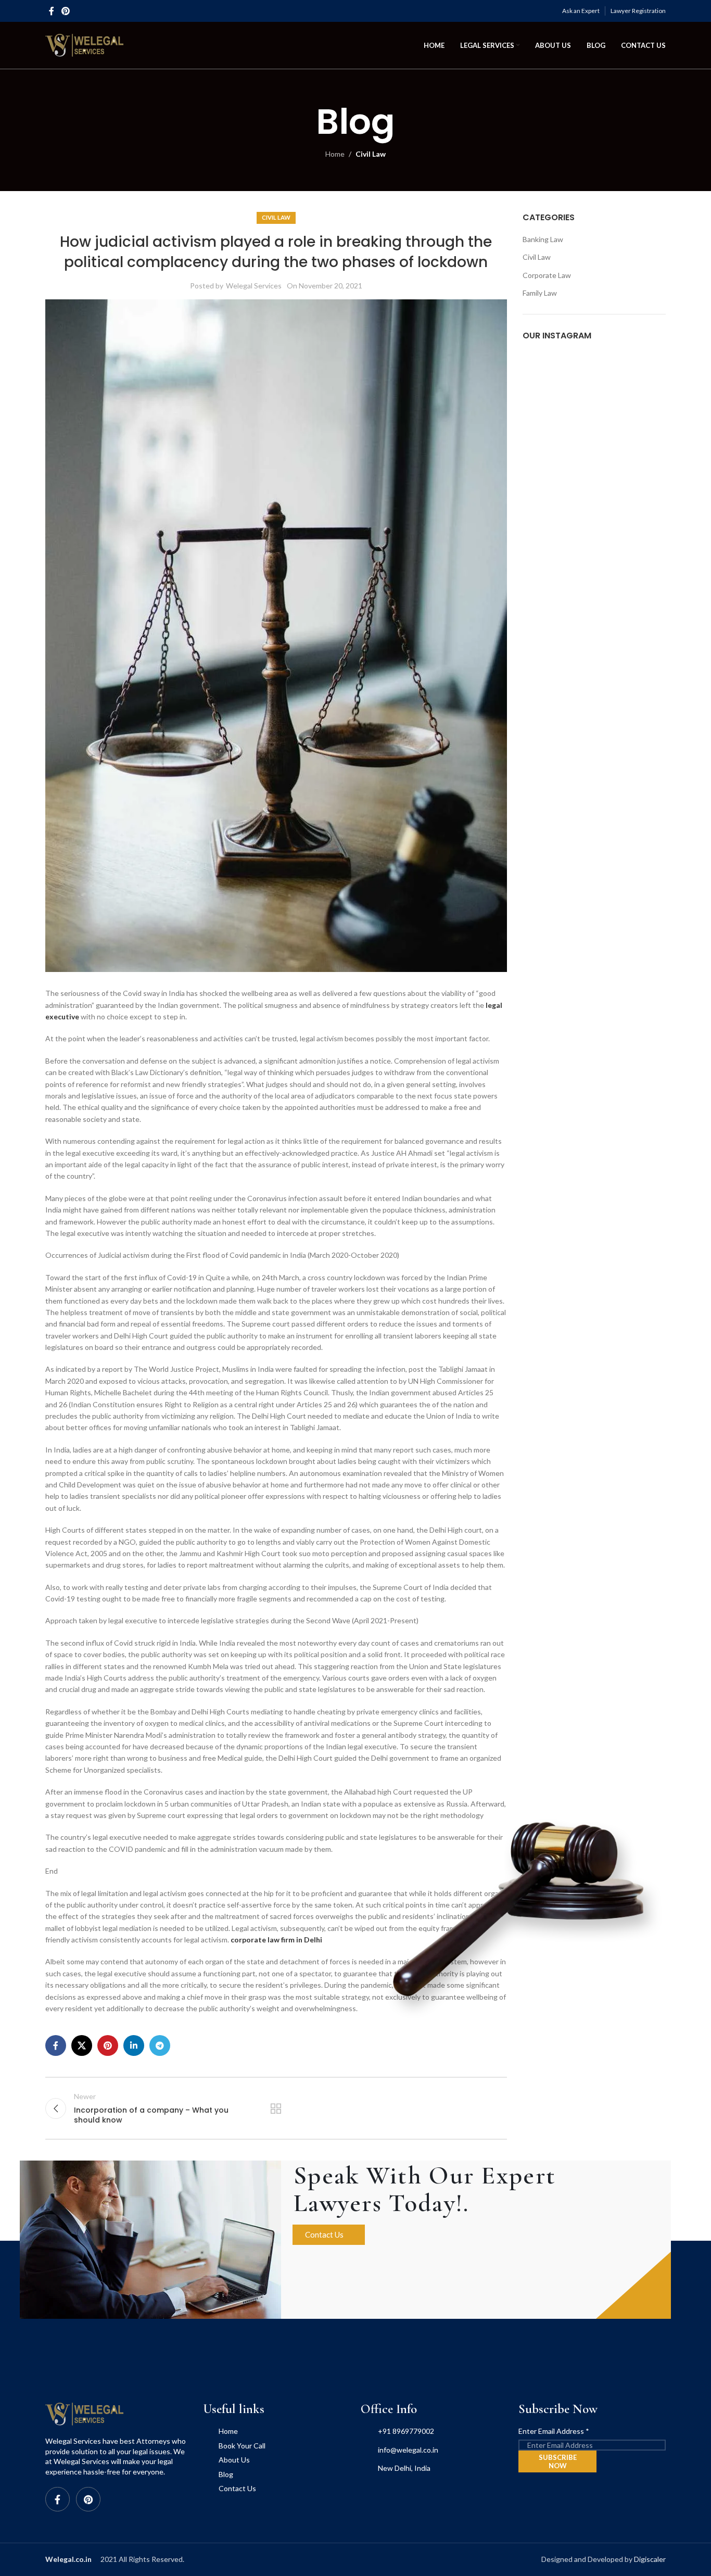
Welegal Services (254, 286)
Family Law (540, 293)
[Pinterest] (88, 2499)
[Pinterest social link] (65, 11)
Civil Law (371, 154)
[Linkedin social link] (134, 2045)
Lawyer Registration (638, 11)
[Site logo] (84, 45)
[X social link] (82, 2045)
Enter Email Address (554, 2431)
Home (335, 154)
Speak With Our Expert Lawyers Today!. (425, 2189)
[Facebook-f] (58, 2499)
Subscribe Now (558, 2461)
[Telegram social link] (160, 2045)
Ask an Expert (581, 11)
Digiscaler (650, 2559)
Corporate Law (547, 275)
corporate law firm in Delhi (276, 1940)
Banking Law (543, 239)
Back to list (276, 2108)
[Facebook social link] (52, 11)
